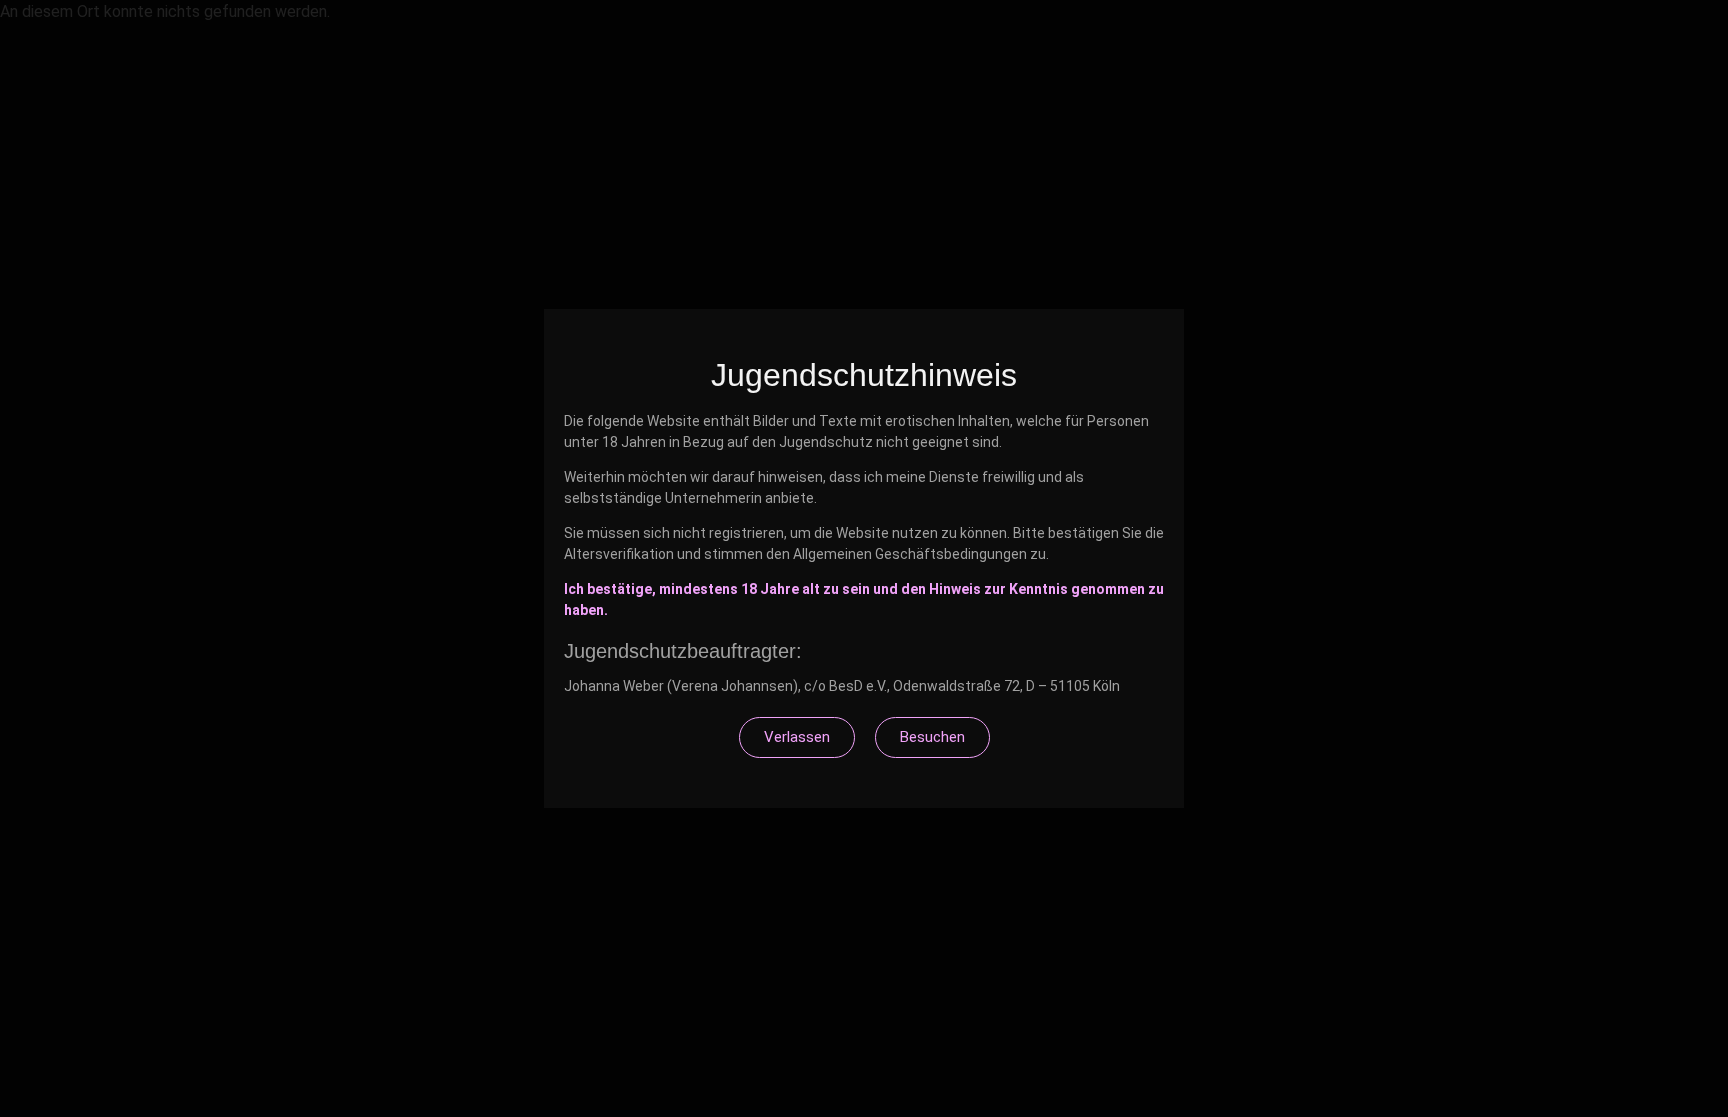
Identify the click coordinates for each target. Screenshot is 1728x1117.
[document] (864, 558)
